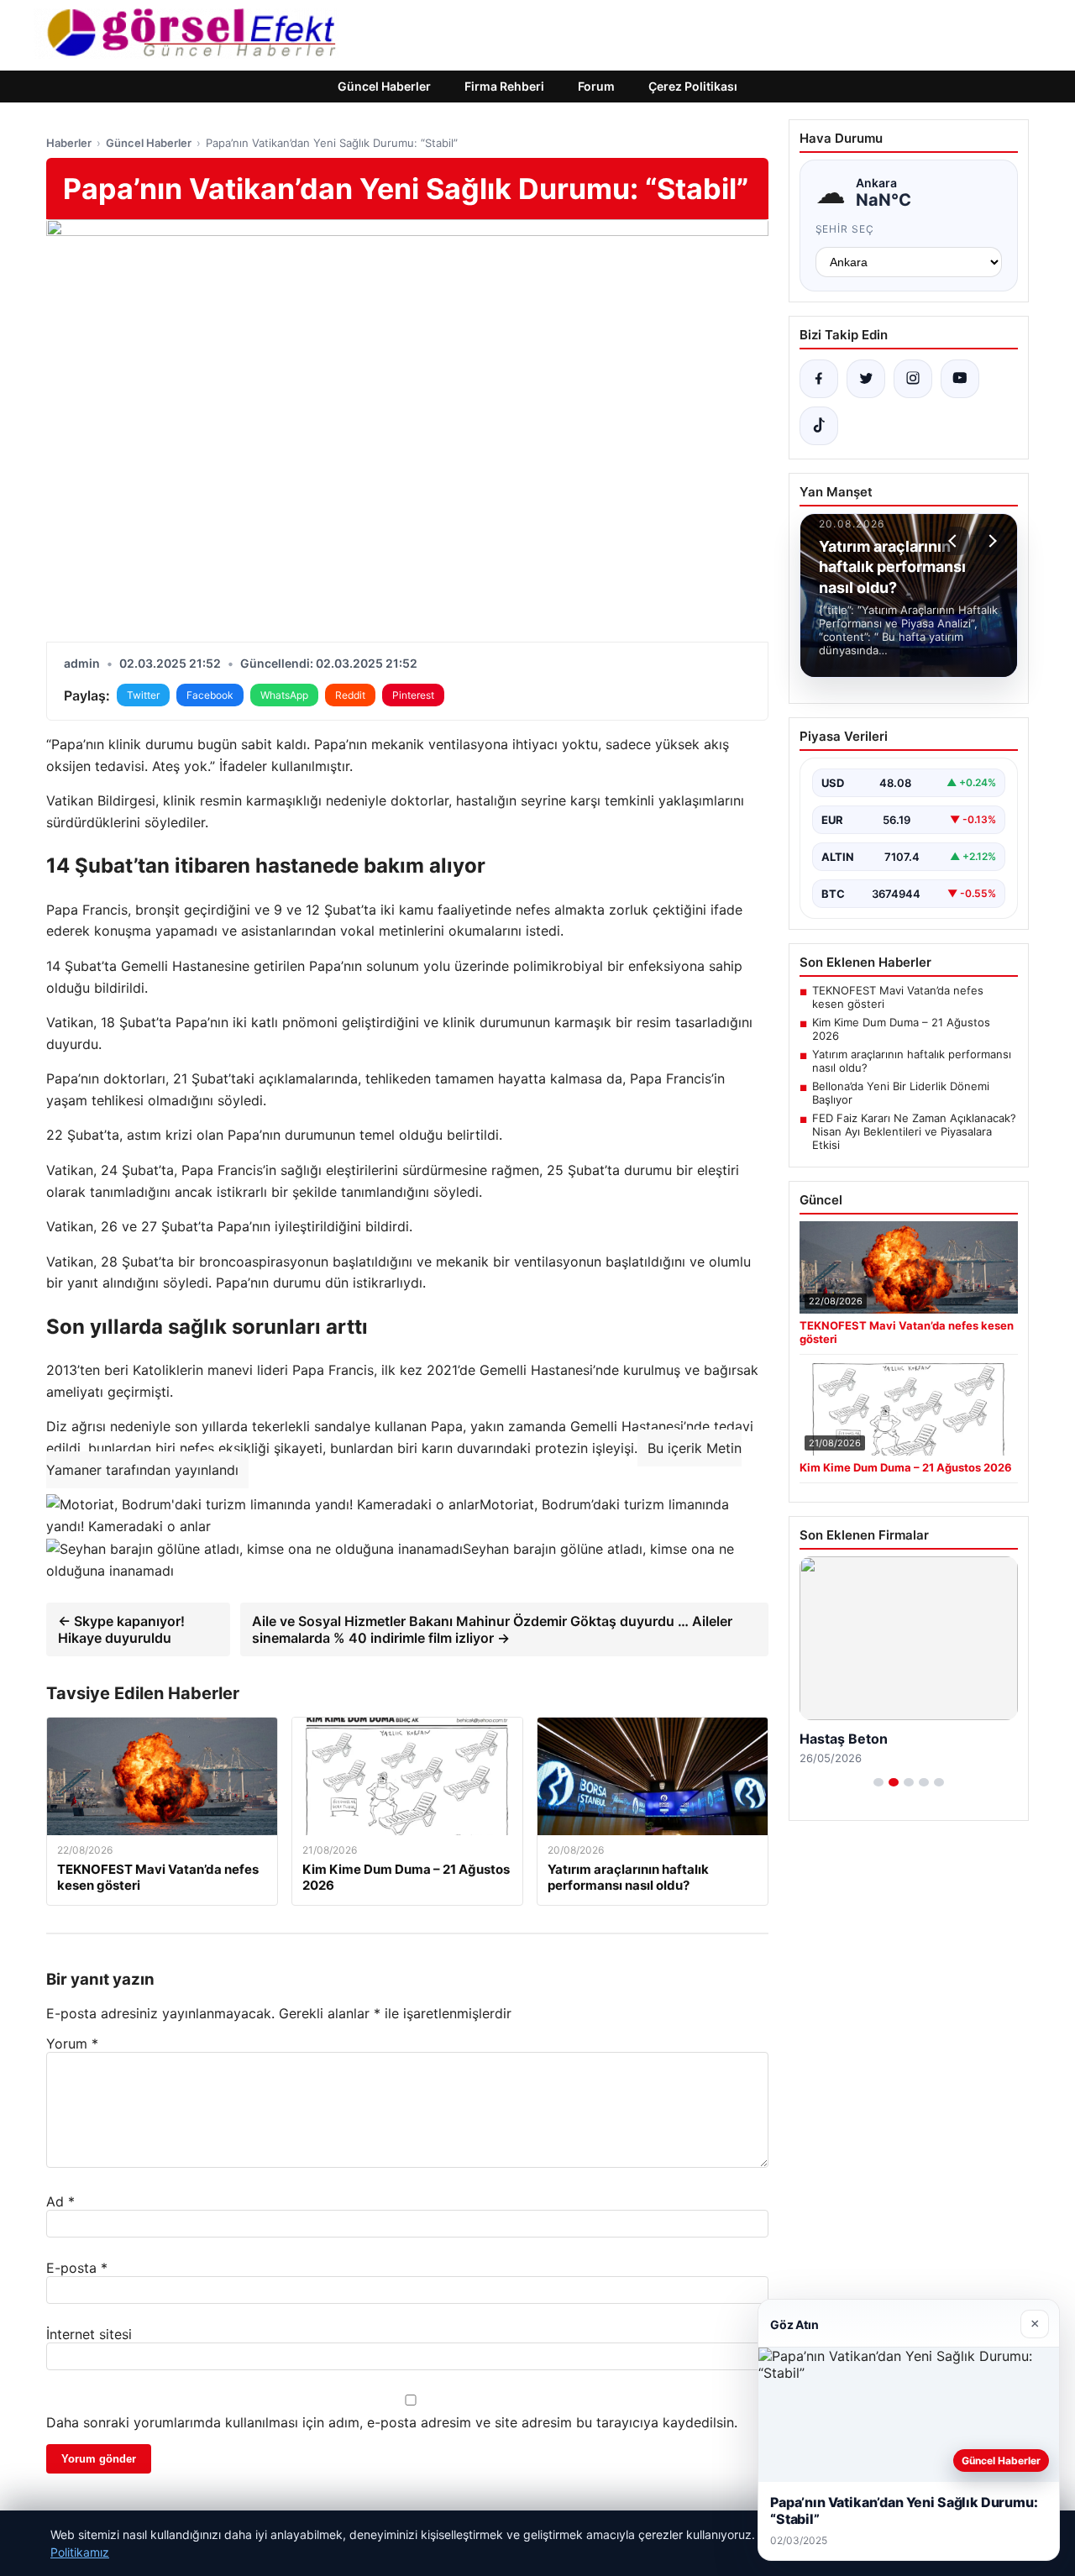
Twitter (143, 695)
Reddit (350, 695)
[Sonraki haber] (990, 541)
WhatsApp (284, 695)
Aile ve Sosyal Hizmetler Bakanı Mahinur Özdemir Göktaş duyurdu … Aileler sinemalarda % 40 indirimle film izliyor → (492, 1629)
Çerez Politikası (693, 86)
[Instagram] (913, 379)
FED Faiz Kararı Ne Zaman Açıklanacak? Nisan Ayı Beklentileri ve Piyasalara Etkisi (914, 1131)
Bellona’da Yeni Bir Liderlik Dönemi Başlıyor (901, 1093)
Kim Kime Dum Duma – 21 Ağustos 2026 (901, 1029)
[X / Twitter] (866, 379)
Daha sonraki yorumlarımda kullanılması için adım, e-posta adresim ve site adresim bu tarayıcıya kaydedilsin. (392, 2422)
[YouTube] (960, 379)
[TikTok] (819, 426)
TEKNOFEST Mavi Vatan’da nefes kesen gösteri (898, 997)
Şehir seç (845, 229)
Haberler (69, 143)
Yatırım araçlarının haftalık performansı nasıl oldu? (912, 1061)
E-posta (77, 2268)
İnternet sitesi (89, 2334)
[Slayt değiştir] (878, 1782)
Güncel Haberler (384, 86)
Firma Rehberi (504, 86)
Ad (60, 2201)
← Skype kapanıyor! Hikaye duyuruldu (121, 1629)
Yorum (72, 2043)
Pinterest (413, 695)
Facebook (210, 695)
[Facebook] (819, 379)
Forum (596, 86)
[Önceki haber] (955, 541)
